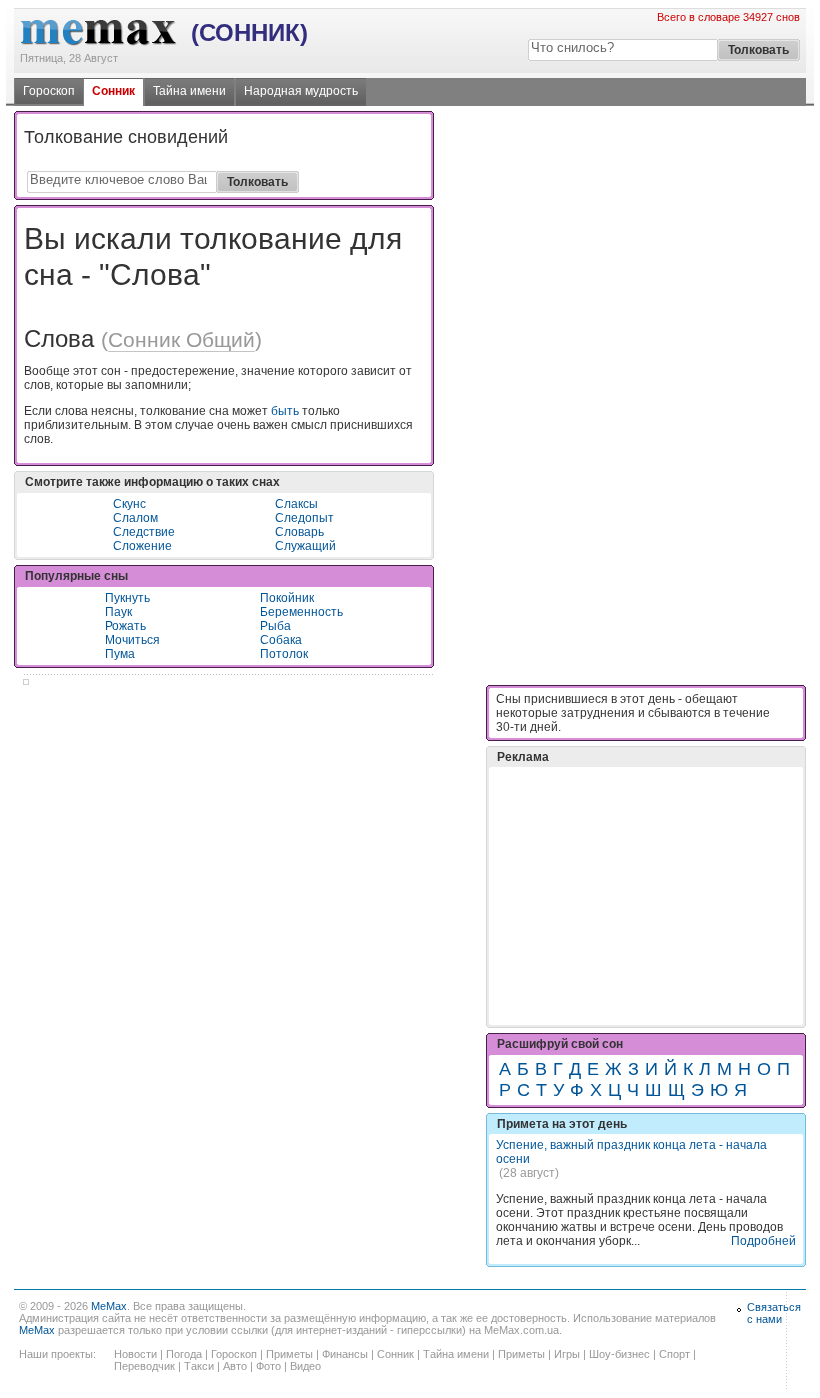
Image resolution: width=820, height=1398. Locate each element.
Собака (281, 640)
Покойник (287, 598)
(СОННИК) (249, 32)
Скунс (129, 504)
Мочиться (132, 640)
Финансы (345, 1354)
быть (285, 411)
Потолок (284, 654)
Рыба (275, 626)
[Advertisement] (646, 846)
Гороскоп (49, 91)
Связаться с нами (774, 1313)
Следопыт (304, 518)
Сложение (142, 546)
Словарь (299, 532)
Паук (118, 612)
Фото (268, 1366)
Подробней (763, 1241)
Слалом (135, 518)
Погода (184, 1354)
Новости (135, 1354)
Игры (567, 1354)
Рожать (125, 626)
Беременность (301, 612)
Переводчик (144, 1366)
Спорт (674, 1354)
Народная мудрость (301, 91)
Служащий (305, 546)
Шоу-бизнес (619, 1354)
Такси (199, 1366)
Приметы (289, 1354)
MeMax (109, 1306)
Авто (235, 1366)
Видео (305, 1366)
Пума (120, 654)
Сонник (113, 91)
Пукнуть (127, 598)
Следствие (144, 532)
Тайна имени (189, 91)
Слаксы (296, 504)
